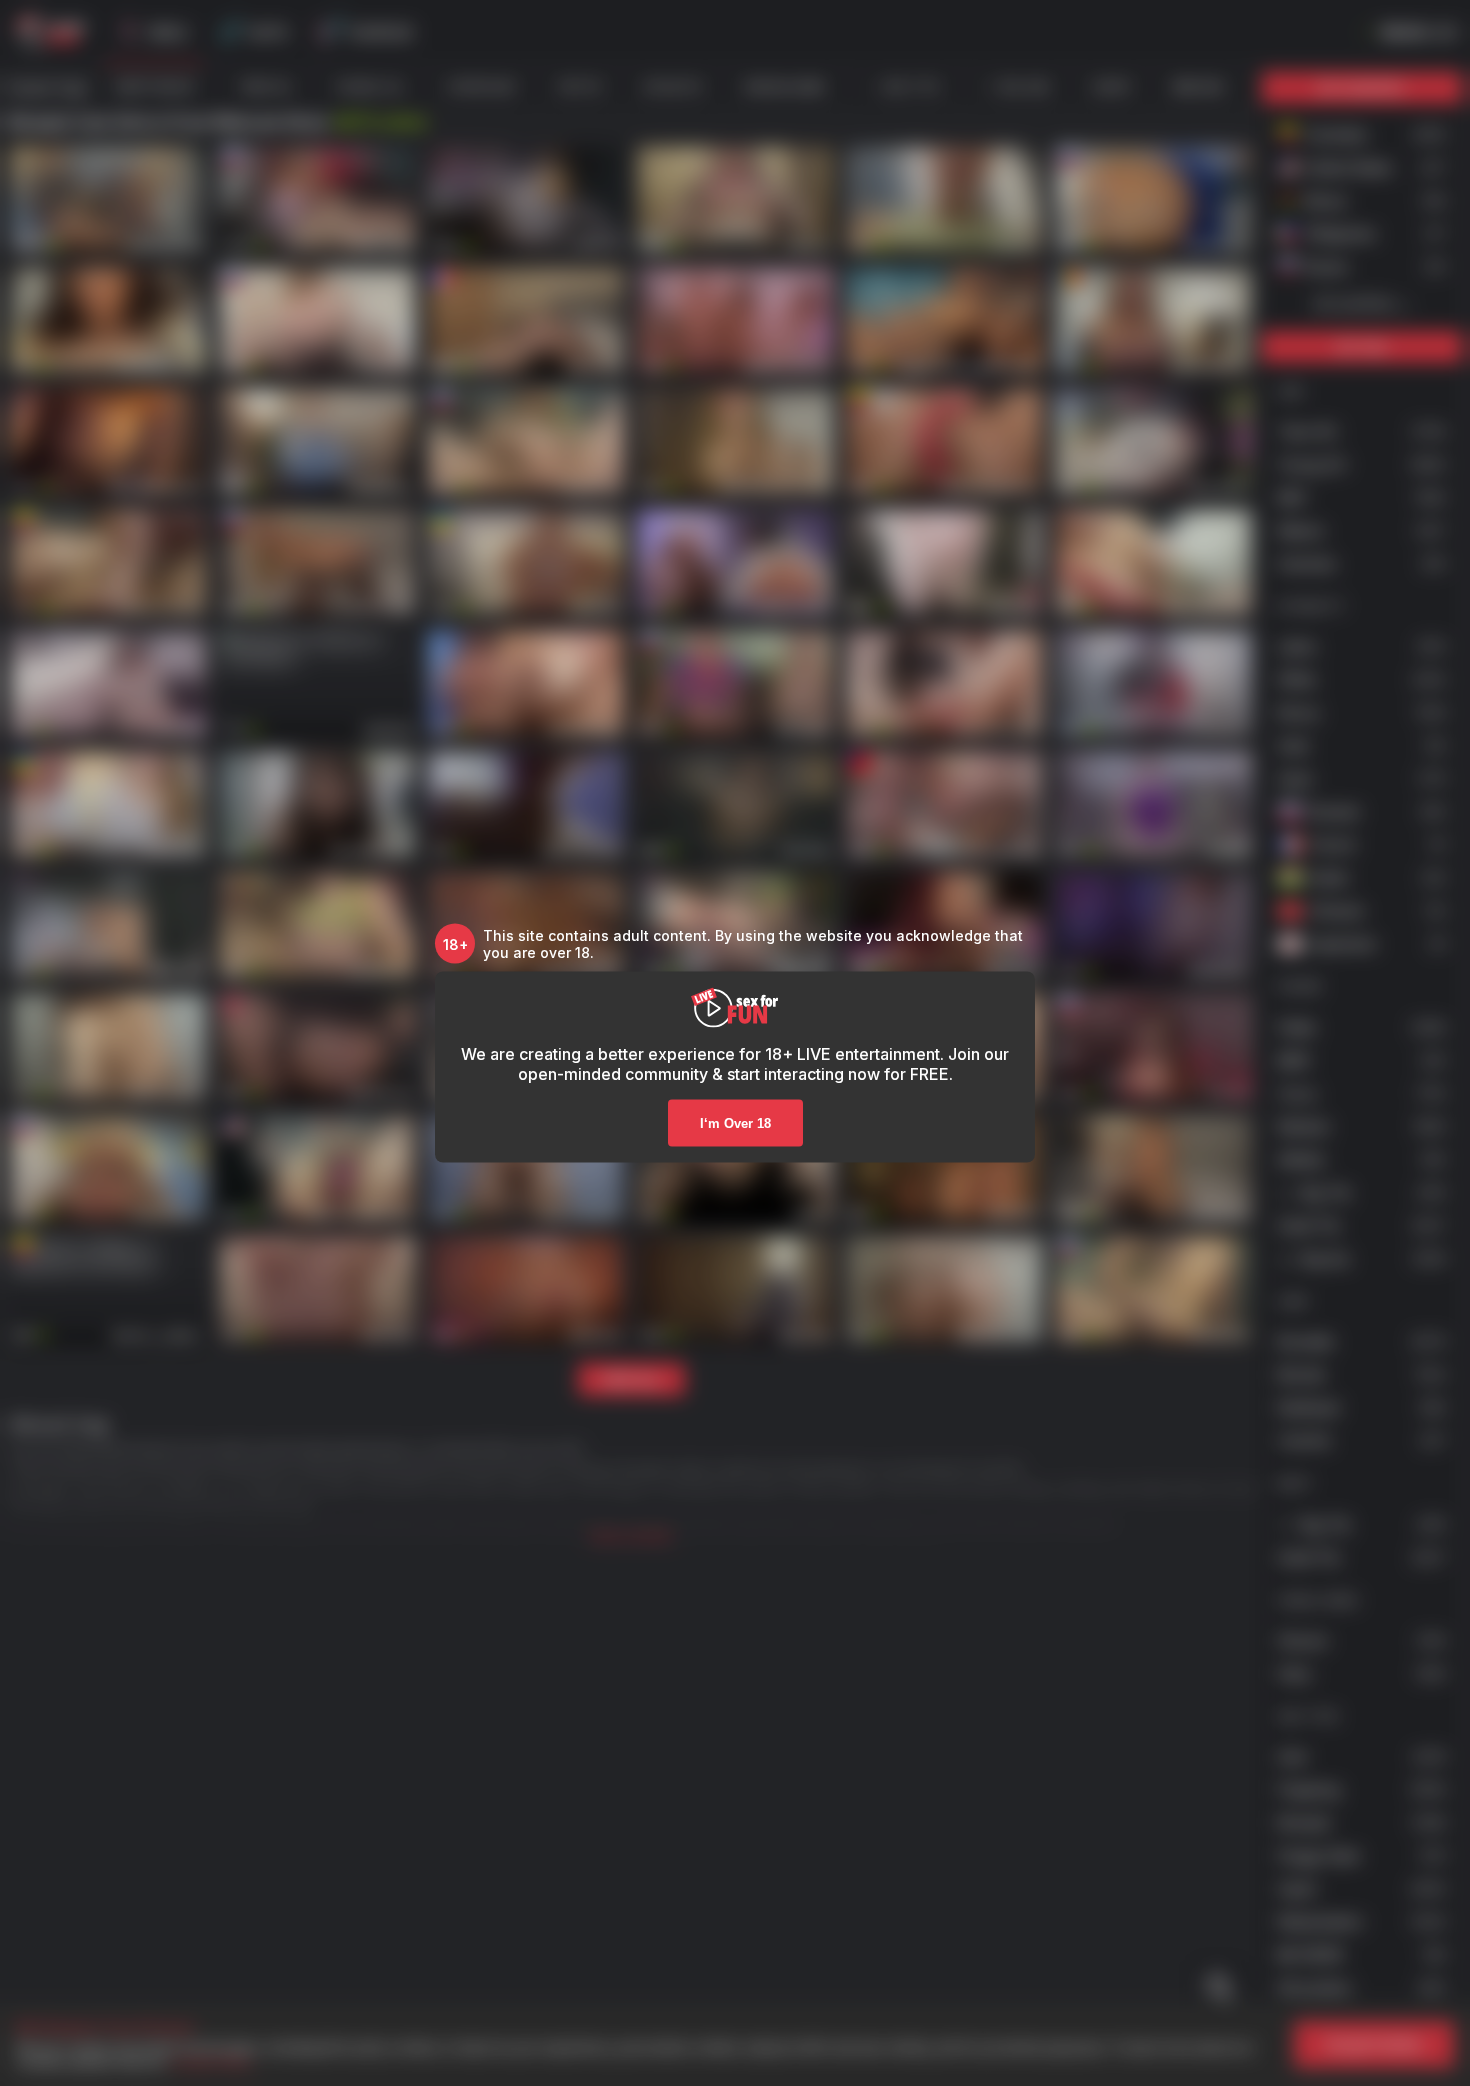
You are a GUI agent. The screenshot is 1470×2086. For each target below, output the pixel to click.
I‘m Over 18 (735, 1123)
